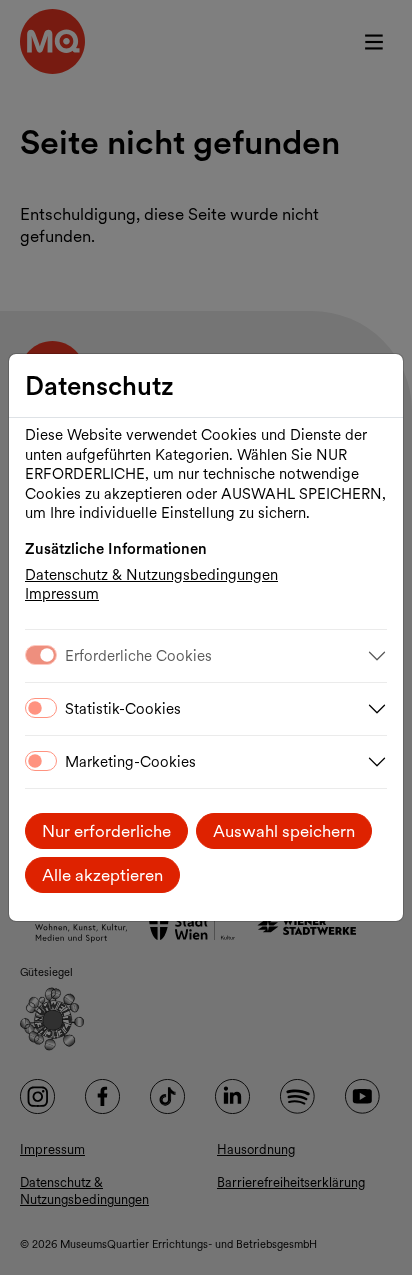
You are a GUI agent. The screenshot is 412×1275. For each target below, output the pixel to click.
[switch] (41, 708)
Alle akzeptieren (102, 875)
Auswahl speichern (284, 831)
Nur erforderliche (106, 831)
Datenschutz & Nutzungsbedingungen (151, 575)
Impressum (62, 594)
